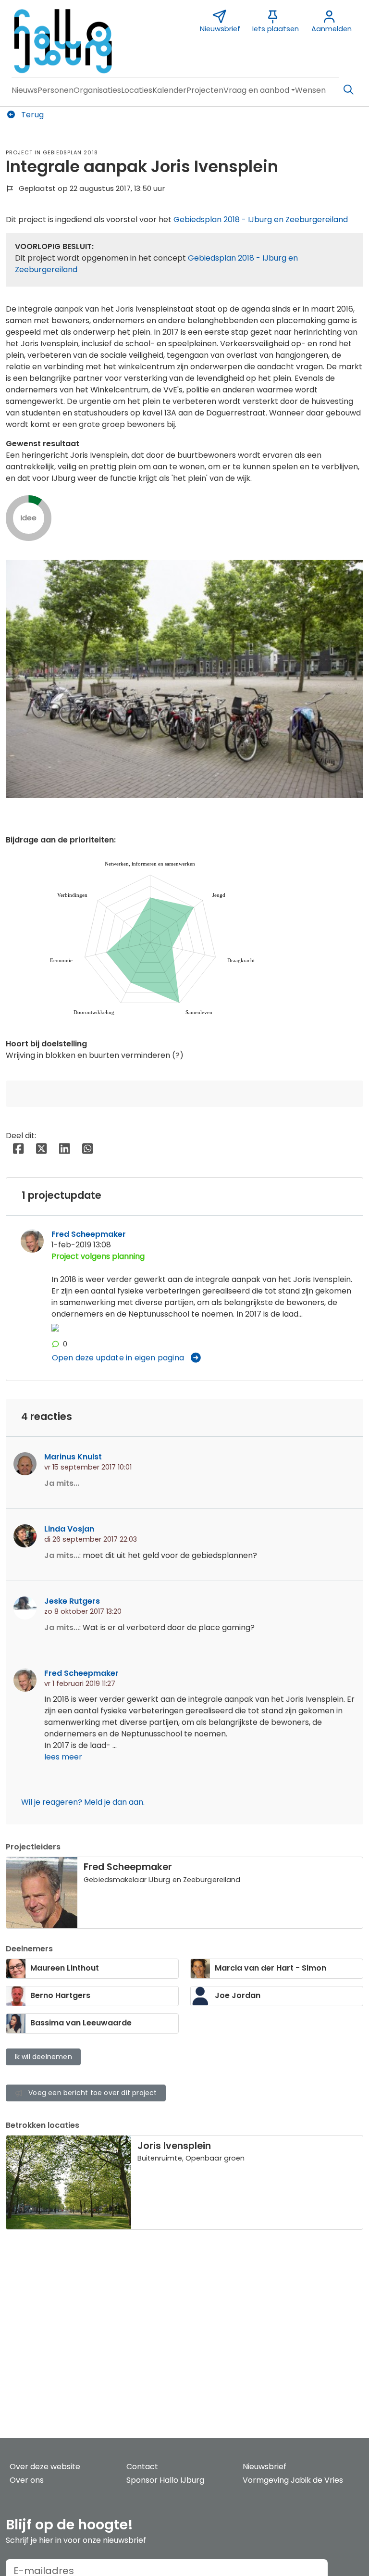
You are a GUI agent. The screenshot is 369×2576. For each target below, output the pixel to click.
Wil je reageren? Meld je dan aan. (83, 1802)
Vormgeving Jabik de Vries (293, 2480)
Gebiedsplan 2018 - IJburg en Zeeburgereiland (261, 220)
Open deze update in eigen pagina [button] (118, 1358)
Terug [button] (31, 115)
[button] (25, 90)
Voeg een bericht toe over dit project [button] (92, 2093)
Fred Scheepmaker (89, 1234)
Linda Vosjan (69, 1529)
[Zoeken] (348, 90)
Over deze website (45, 2467)
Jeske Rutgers (72, 1601)
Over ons (27, 2480)
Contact (142, 2467)
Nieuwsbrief (264, 2467)
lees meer (63, 1757)
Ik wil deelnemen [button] (43, 2057)
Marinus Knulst (73, 1457)
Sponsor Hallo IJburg (165, 2480)
